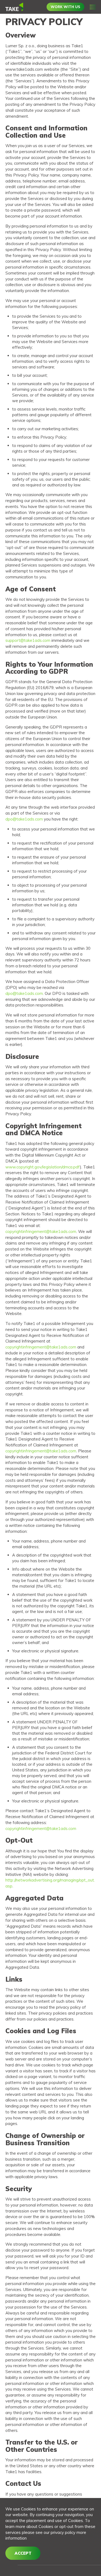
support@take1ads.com (28, 640)
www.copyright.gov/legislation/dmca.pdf (43, 1167)
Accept (23, 2553)
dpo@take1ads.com (24, 819)
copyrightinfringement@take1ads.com (41, 1231)
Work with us (65, 7)
